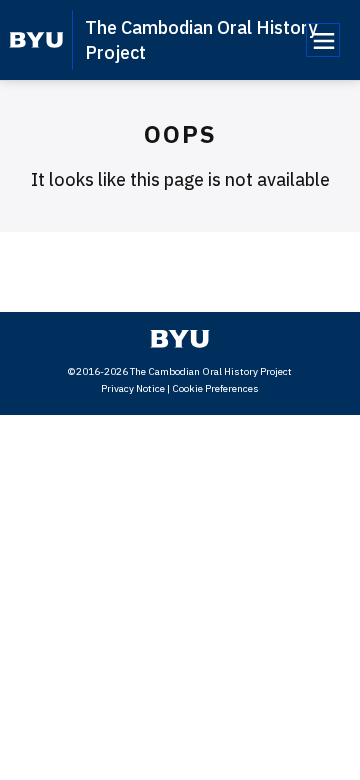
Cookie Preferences (215, 388)
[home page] (36, 40)
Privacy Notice (133, 388)
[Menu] (323, 40)
